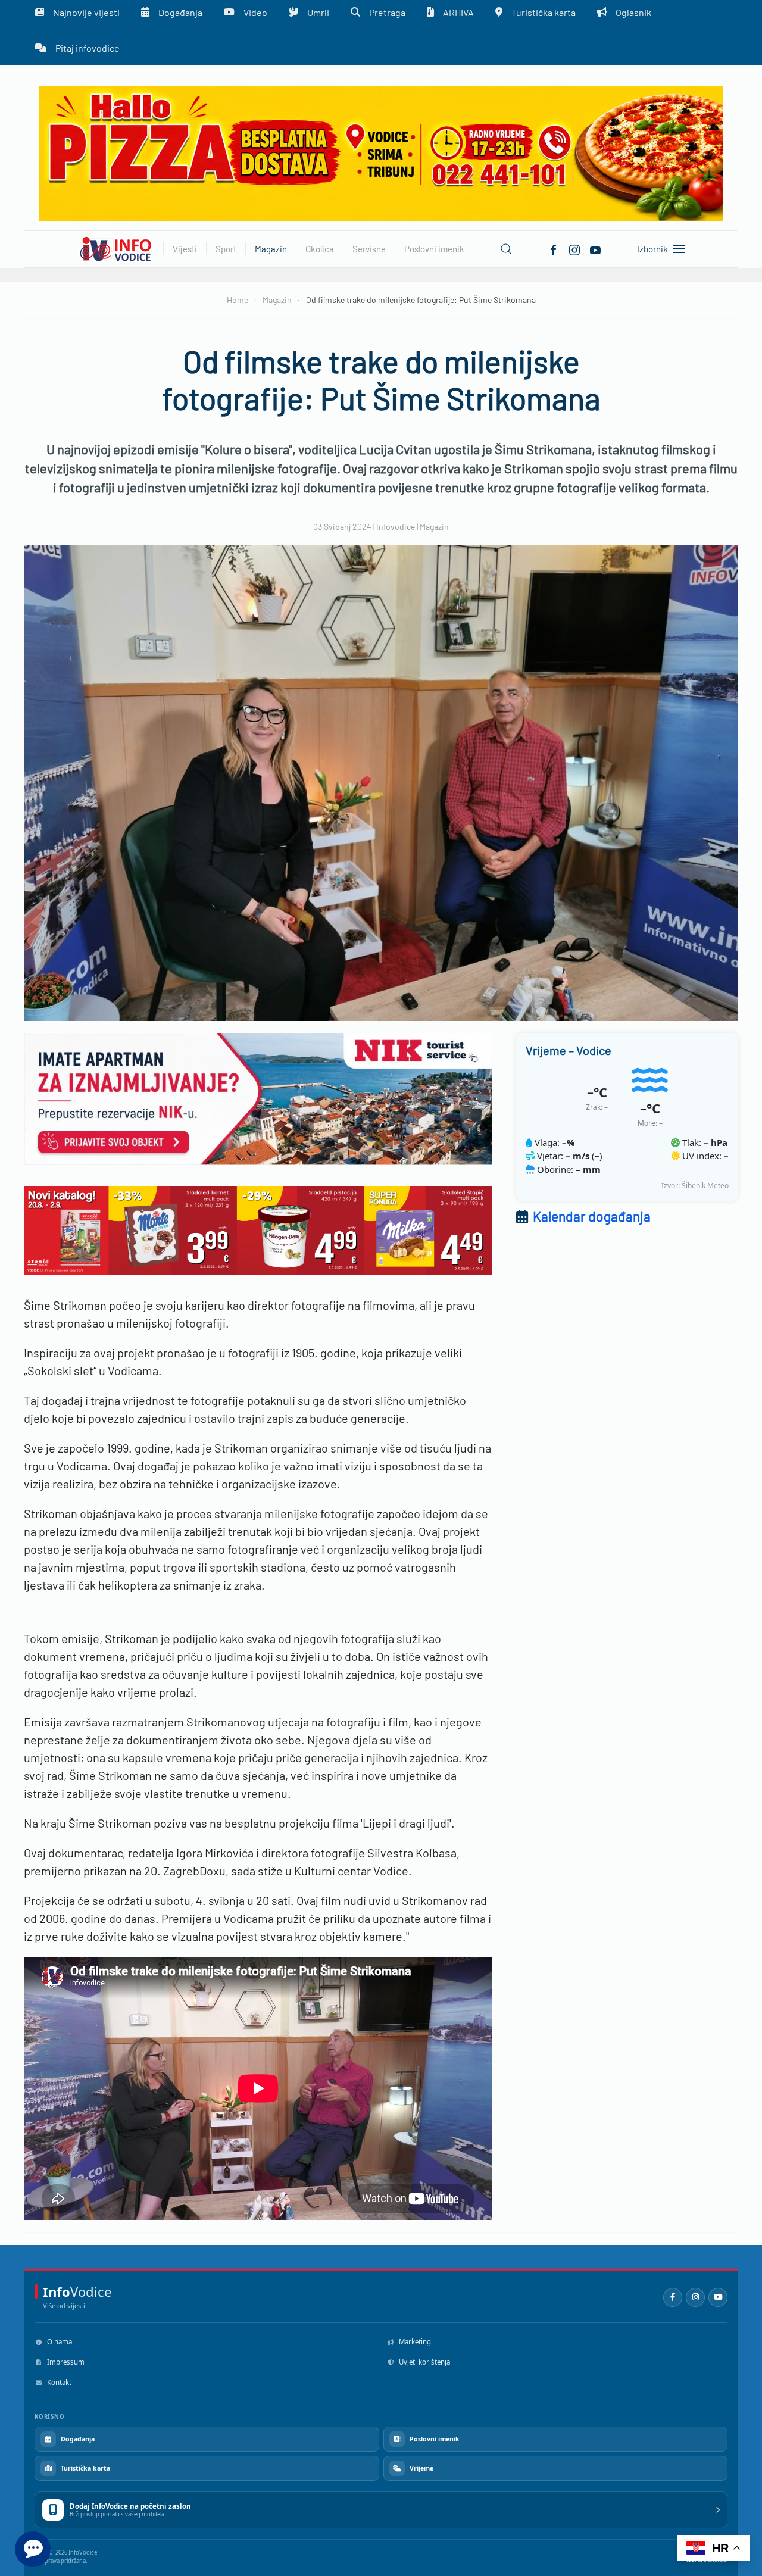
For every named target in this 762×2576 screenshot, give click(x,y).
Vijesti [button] (185, 249)
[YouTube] (718, 2297)
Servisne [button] (369, 249)
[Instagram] (695, 2297)
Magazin (434, 527)
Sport (226, 249)
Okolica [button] (320, 249)
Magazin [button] (271, 249)
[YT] (595, 248)
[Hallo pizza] (381, 153)
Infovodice (396, 527)
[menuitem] (77, 48)
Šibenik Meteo (705, 1186)
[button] (506, 249)
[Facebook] (554, 248)
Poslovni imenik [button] (434, 249)
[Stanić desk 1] (258, 1229)
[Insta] (574, 248)
